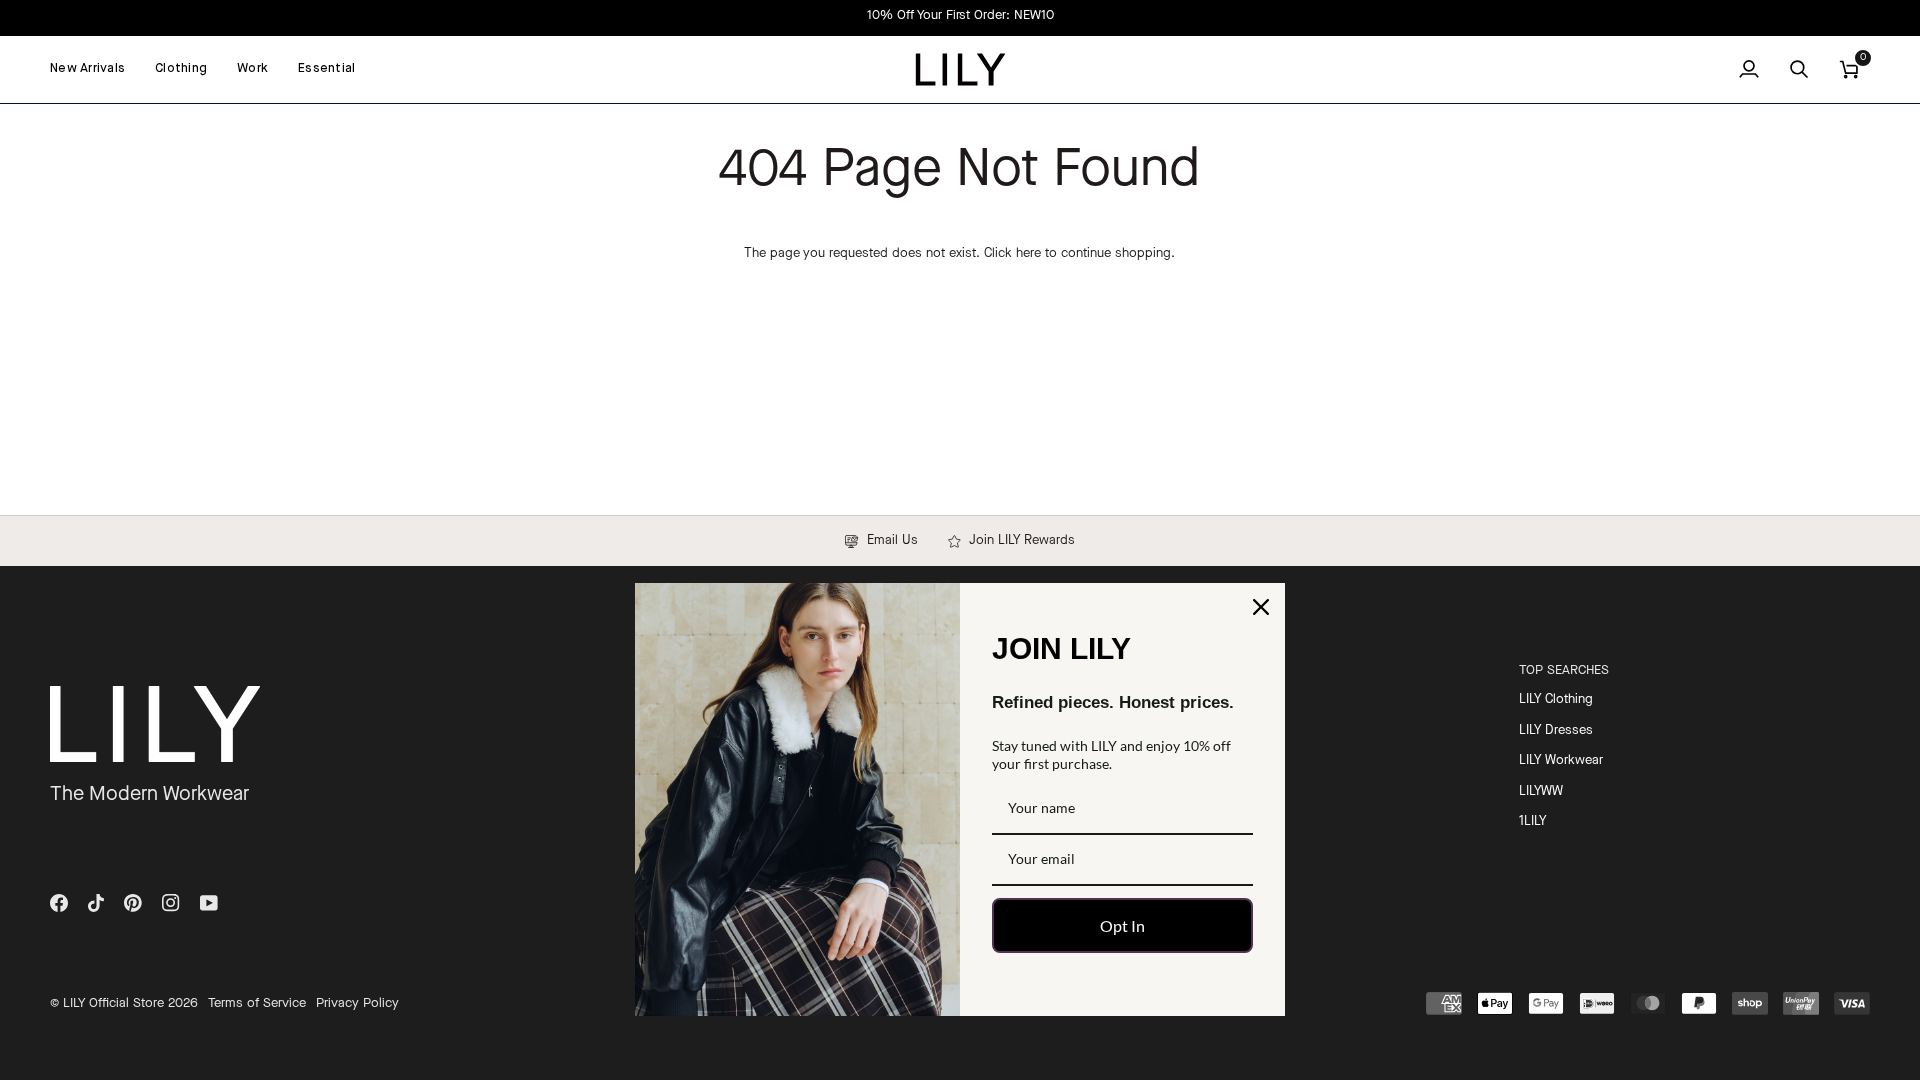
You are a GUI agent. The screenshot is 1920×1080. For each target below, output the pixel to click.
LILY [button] (1174, 670)
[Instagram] (171, 903)
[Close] (1261, 607)
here (1028, 253)
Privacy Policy (357, 1003)
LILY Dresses (1556, 730)
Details (1487, 15)
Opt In (1122, 925)
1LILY (1532, 821)
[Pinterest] (133, 903)
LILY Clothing (1556, 699)
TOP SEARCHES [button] (1564, 670)
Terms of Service (257, 1003)
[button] (181, 69)
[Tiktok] (96, 903)
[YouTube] (209, 903)
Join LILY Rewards (1018, 540)
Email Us (888, 540)
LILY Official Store (113, 1003)
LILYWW (1541, 791)
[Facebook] (59, 903)
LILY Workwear (1561, 760)
